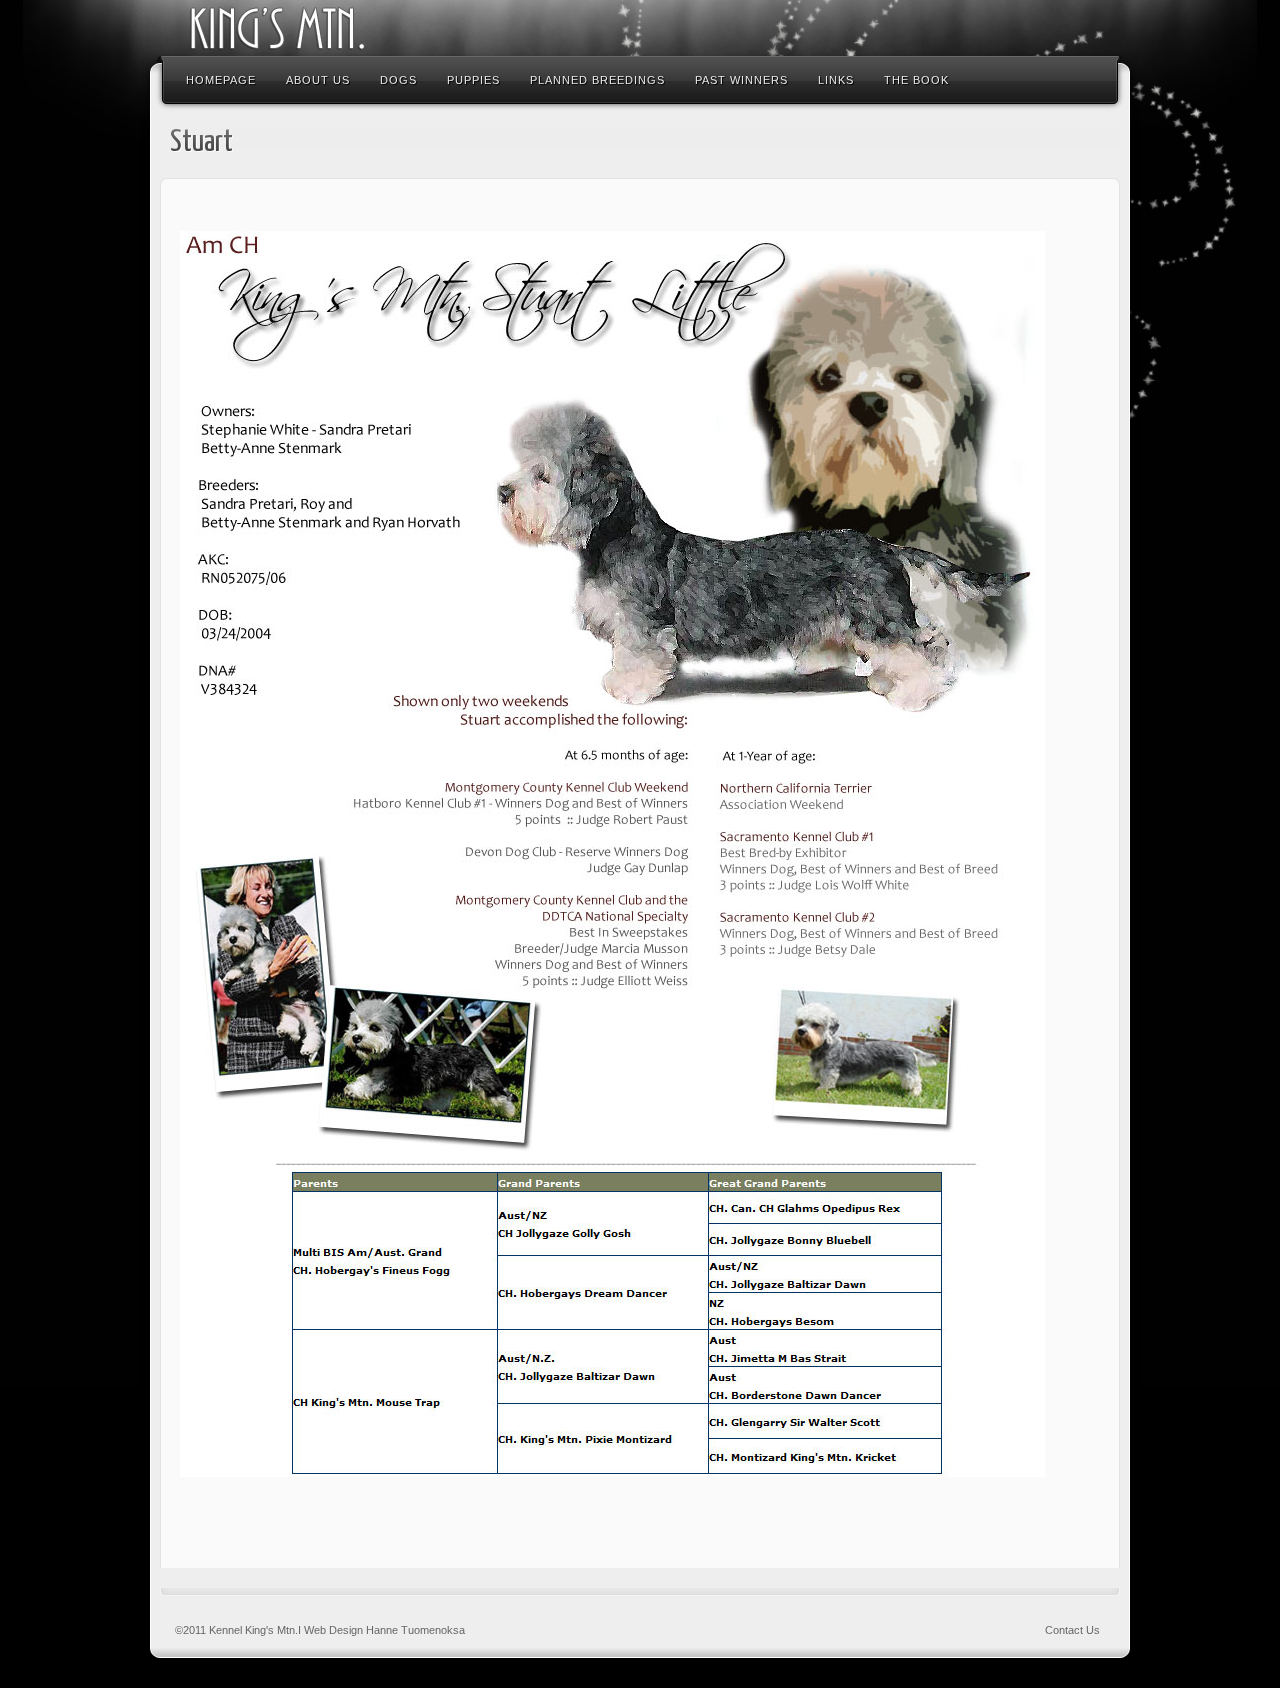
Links (836, 80)
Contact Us (1072, 1630)
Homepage (221, 80)
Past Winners (741, 80)
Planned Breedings (597, 80)
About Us (318, 80)
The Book (916, 80)
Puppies (473, 80)
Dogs (398, 80)
